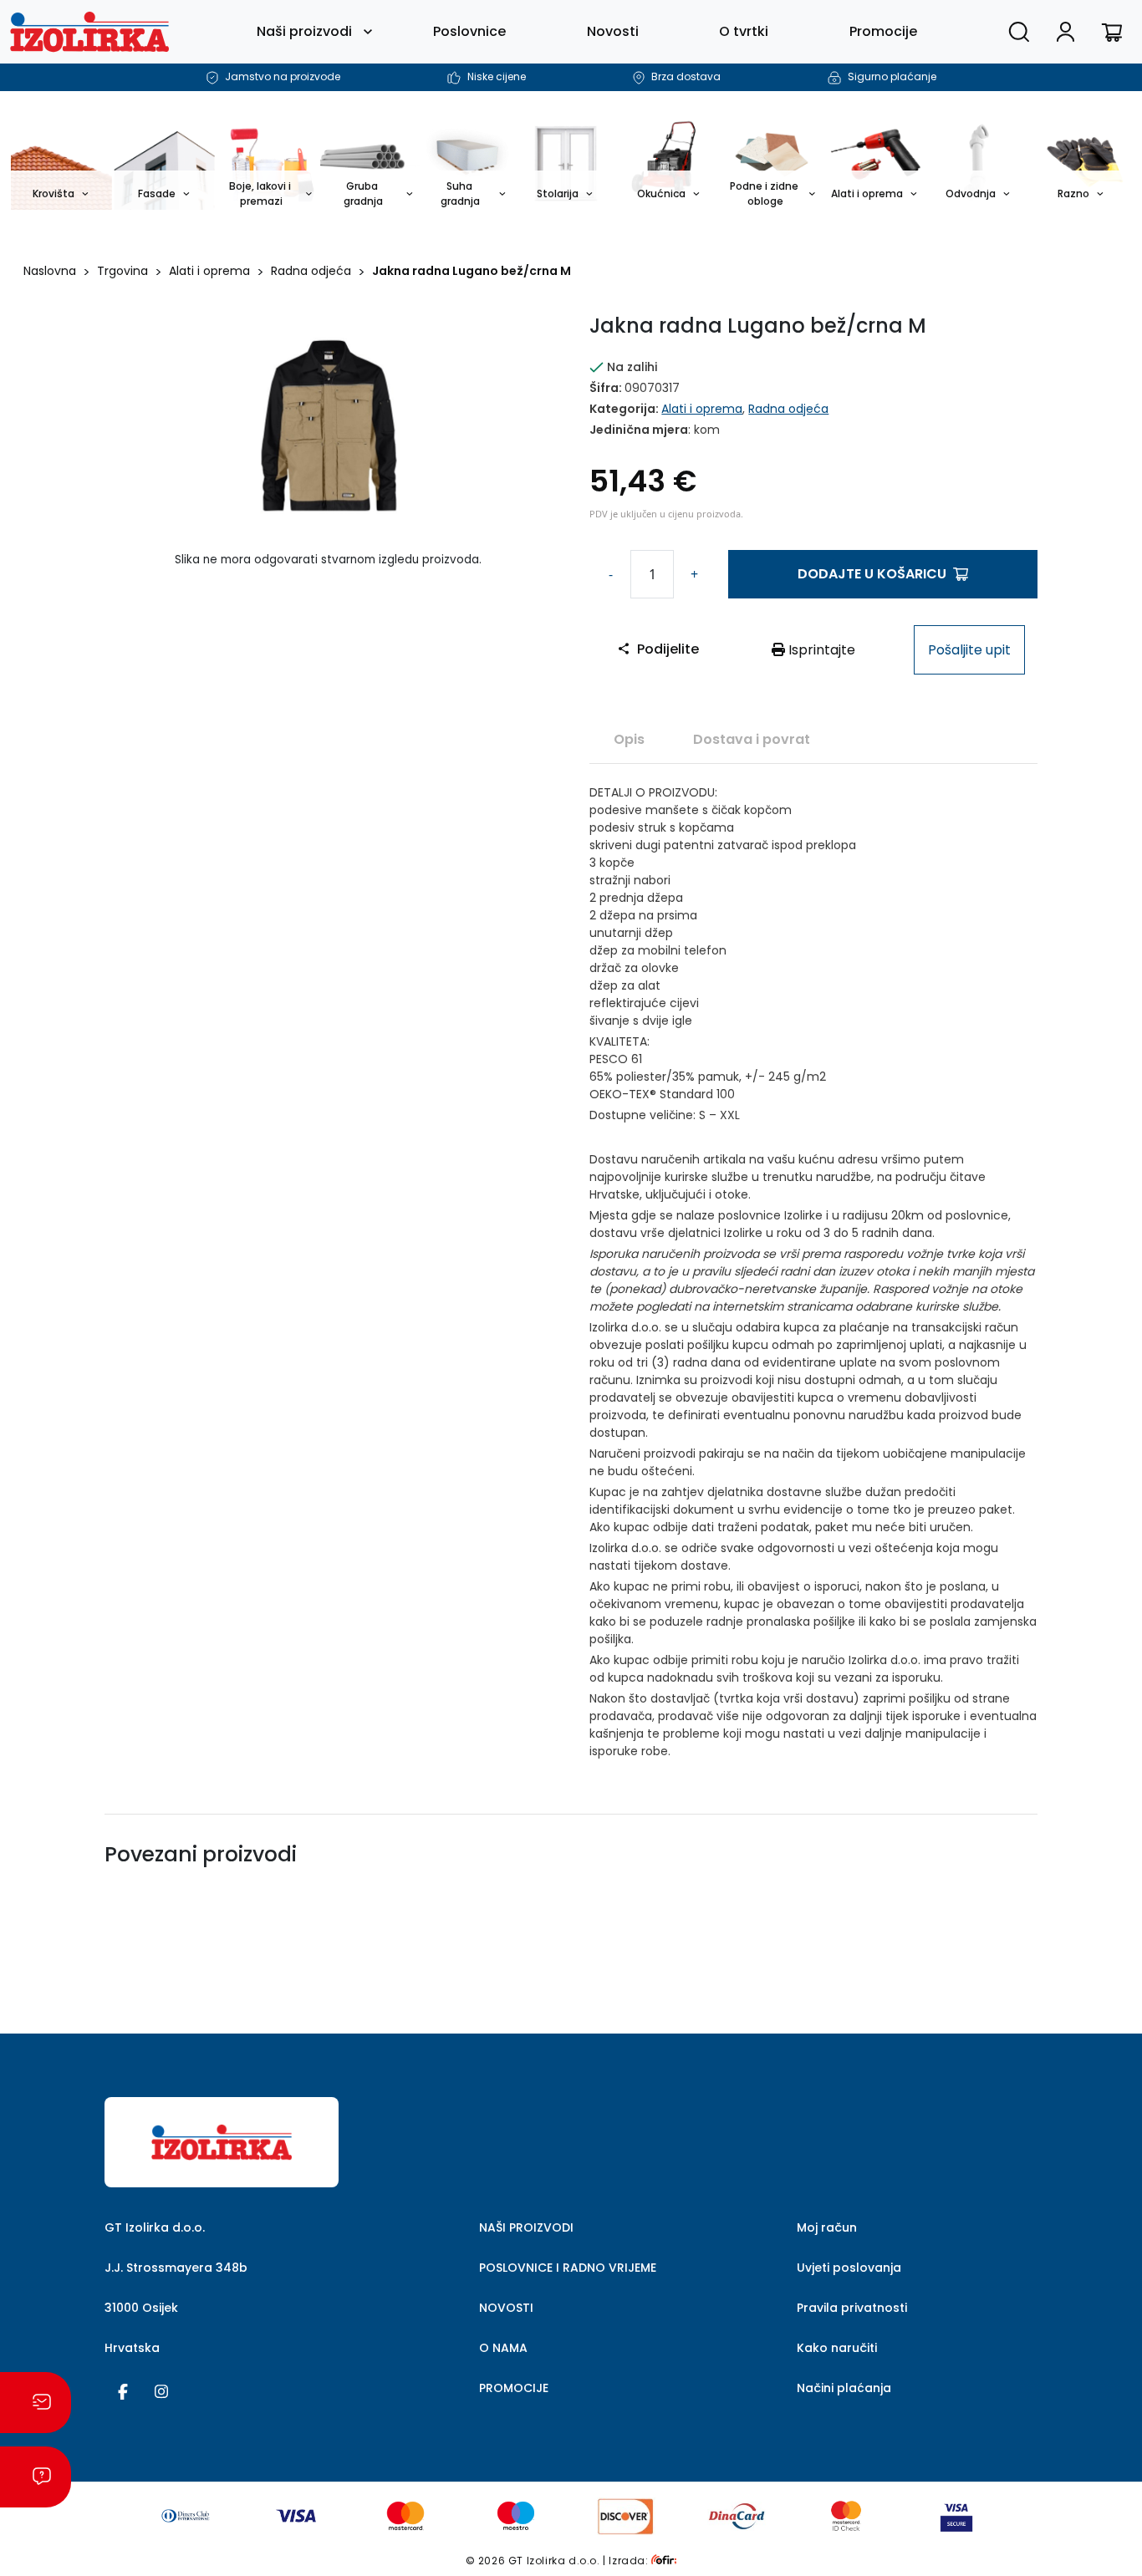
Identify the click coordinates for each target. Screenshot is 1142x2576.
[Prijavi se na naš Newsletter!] (36, 2403)
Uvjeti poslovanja (849, 2268)
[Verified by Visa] (956, 2515)
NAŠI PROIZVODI (526, 2227)
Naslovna (50, 271)
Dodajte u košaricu (872, 574)
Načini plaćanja (844, 2388)
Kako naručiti (837, 2348)
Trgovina (122, 271)
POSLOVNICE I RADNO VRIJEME (568, 2268)
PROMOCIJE (514, 2388)
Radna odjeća (311, 271)
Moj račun (827, 2227)
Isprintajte (820, 650)
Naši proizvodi (304, 31)
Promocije (883, 31)
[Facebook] (123, 2390)
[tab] (629, 739)
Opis (629, 739)
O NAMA (503, 2348)
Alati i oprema (209, 271)
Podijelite (668, 649)
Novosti (613, 31)
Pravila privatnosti (852, 2308)
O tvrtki (744, 31)
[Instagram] (161, 2390)
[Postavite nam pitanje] (36, 2477)
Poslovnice (469, 31)
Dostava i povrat (752, 739)
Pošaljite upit (969, 650)
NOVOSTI (506, 2308)
